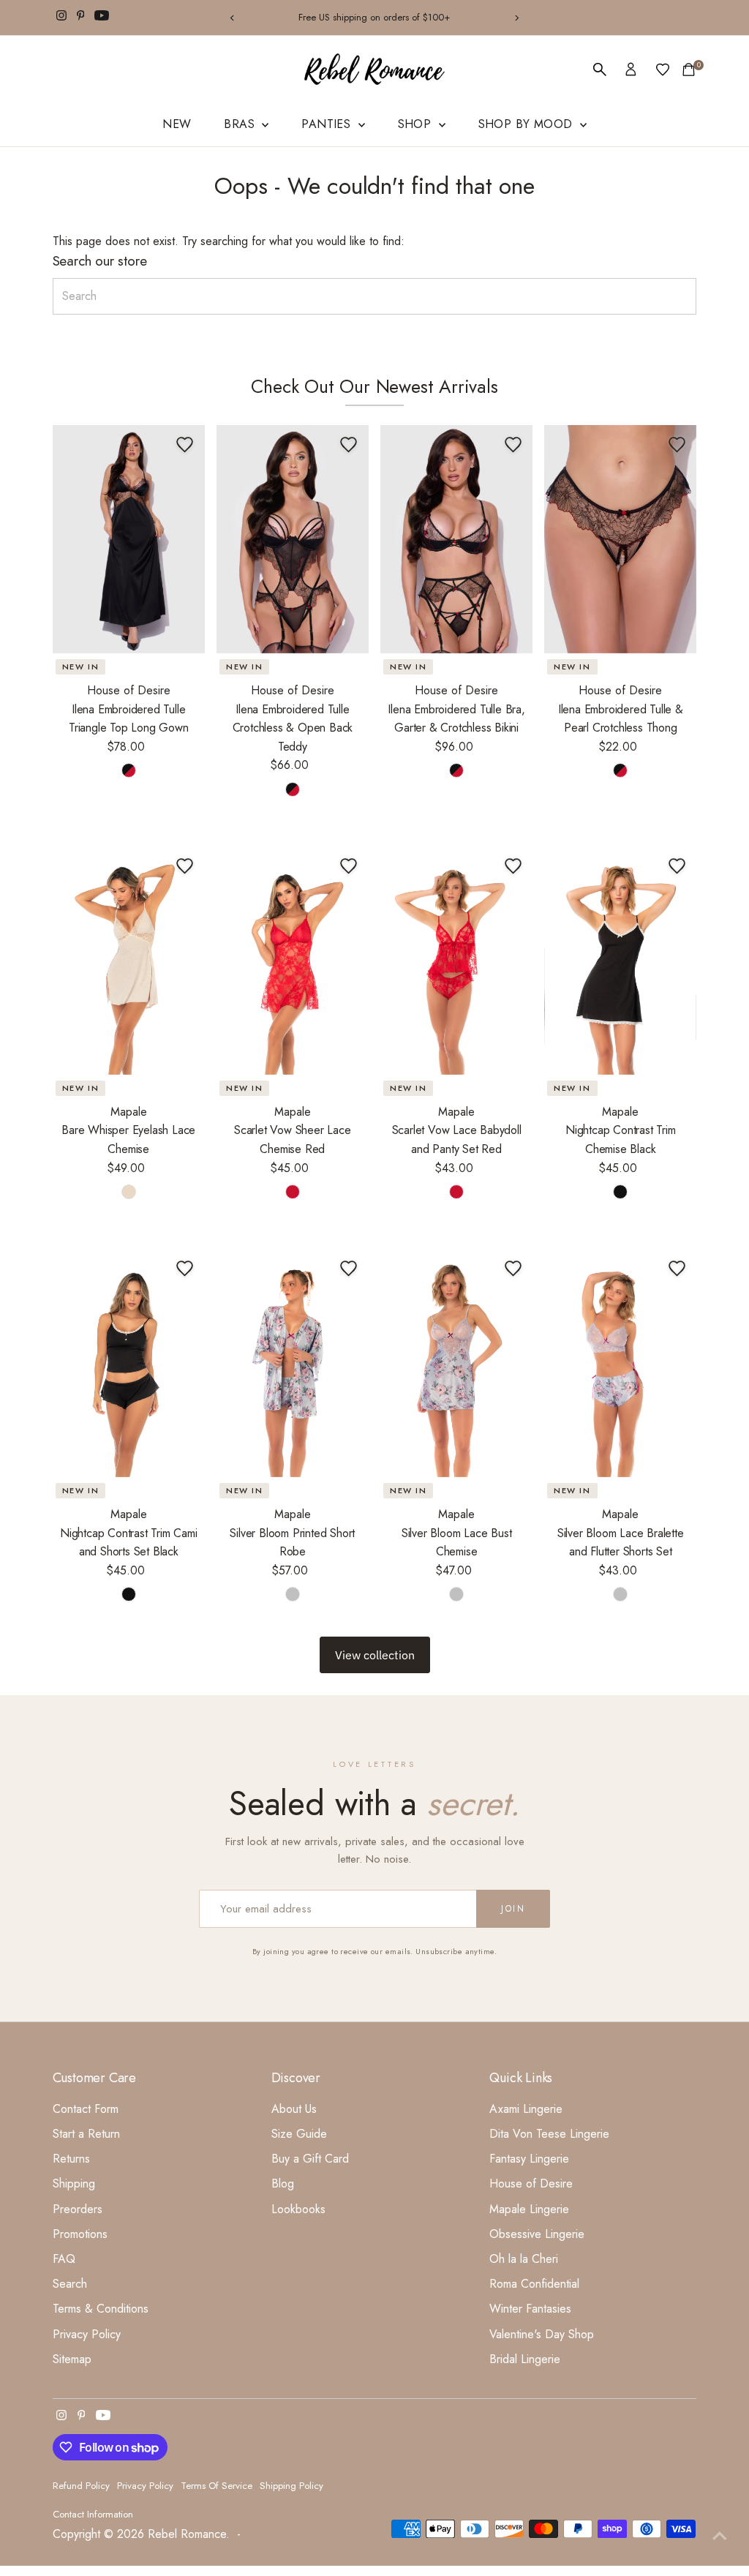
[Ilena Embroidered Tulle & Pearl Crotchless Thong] (620, 539)
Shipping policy (291, 2486)
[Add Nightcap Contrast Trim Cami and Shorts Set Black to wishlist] (185, 1269)
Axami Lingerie (526, 2109)
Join (513, 1909)
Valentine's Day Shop (542, 2334)
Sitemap (72, 2359)
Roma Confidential (534, 2284)
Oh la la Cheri (524, 2259)
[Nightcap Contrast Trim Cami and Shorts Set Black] (129, 1363)
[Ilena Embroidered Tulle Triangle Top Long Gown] (129, 539)
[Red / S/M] (293, 1192)
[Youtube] (102, 18)
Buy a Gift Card (310, 2159)
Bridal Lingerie (525, 2359)
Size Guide (299, 2134)
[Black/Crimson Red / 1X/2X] (620, 770)
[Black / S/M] (620, 1192)
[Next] (516, 18)
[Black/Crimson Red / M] (456, 770)
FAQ (64, 2259)
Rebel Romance (187, 2534)
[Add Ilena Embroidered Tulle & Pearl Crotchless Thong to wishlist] (677, 445)
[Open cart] (689, 70)
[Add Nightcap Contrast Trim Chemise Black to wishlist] (677, 866)
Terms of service (217, 2486)
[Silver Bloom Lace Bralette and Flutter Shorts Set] (620, 1363)
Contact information (93, 2514)
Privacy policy (145, 2486)
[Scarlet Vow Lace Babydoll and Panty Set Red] (456, 961)
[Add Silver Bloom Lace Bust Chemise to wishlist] (513, 1269)
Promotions (80, 2234)
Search (70, 2284)
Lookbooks (298, 2209)
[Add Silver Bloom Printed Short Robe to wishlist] (349, 1269)
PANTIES (328, 124)
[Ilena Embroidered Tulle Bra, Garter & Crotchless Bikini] (456, 539)
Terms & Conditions (101, 2309)
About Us (294, 2109)
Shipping (74, 2183)
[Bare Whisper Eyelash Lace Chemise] (129, 961)
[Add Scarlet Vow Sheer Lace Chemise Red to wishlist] (349, 866)
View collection (375, 1655)
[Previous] (233, 18)
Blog (283, 2183)
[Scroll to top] (720, 2536)
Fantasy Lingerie (529, 2159)
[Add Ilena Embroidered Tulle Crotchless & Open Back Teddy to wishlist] (349, 445)
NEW (177, 124)
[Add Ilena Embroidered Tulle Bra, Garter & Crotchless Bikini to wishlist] (513, 445)
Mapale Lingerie (529, 2209)
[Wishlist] (663, 70)
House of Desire (531, 2183)
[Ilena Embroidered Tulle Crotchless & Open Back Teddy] (293, 539)
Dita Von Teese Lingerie (549, 2134)
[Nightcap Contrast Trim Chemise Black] (620, 961)
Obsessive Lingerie (537, 2234)
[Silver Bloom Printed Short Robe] (293, 1363)
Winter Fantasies (530, 2309)
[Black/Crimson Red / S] (129, 770)
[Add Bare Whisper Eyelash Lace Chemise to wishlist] (185, 866)
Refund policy (81, 2486)
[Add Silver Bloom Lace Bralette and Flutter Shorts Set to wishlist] (677, 1269)
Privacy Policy (87, 2334)
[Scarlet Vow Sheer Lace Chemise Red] (293, 961)
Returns (71, 2159)
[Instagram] (61, 18)
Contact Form (86, 2109)
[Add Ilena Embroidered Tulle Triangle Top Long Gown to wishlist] (185, 445)
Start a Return (86, 2134)
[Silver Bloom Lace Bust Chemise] (456, 1363)
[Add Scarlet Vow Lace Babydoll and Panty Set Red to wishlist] (513, 866)
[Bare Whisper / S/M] (129, 1192)
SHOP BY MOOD (527, 124)
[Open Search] (600, 70)
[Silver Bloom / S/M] (293, 1594)
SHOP (417, 124)
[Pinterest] (81, 18)
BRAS (241, 124)
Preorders (78, 2209)
